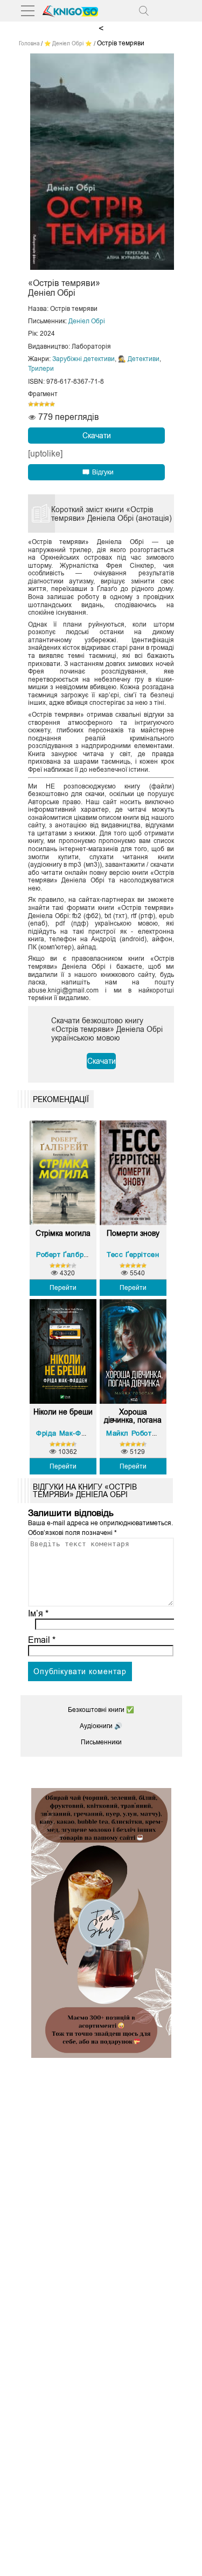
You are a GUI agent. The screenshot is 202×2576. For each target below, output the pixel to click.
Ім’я (38, 1613)
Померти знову (133, 1233)
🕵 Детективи (139, 359)
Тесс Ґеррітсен (133, 1255)
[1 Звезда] (31, 404)
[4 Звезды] (47, 404)
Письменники (101, 1742)
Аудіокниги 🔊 (101, 1726)
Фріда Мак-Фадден (69, 1433)
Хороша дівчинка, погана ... (133, 1416)
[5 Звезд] (52, 404)
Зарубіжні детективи (83, 359)
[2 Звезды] (36, 404)
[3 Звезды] (41, 404)
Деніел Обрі (87, 321)
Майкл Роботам (134, 1433)
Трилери (41, 369)
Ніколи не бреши (63, 1412)
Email (42, 1640)
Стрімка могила (63, 1233)
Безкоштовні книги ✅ (101, 1710)
